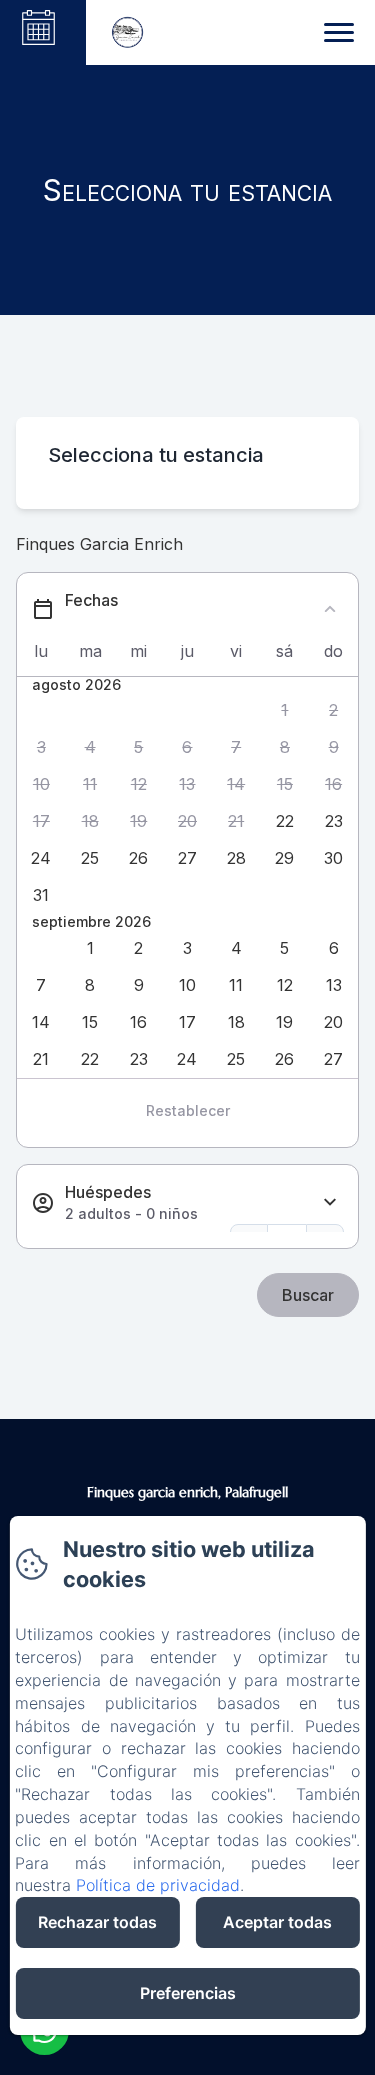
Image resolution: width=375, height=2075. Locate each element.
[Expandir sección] (330, 1202)
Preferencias (188, 1993)
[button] (285, 710)
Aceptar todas (277, 1922)
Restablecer (188, 1110)
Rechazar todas (97, 1922)
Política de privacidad (158, 1885)
